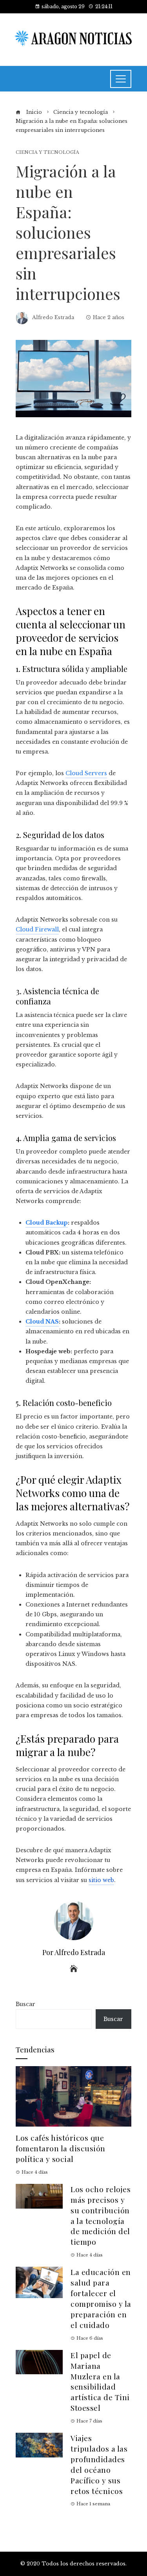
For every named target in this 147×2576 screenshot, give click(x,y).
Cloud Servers (86, 773)
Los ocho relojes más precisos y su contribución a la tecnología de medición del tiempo (101, 2215)
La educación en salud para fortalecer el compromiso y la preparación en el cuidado (101, 2298)
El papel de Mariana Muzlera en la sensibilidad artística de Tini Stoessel (100, 2381)
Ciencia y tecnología (47, 152)
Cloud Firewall (37, 929)
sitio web (101, 1880)
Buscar (25, 2004)
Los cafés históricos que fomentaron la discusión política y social (61, 2148)
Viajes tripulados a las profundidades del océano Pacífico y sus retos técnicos (99, 2464)
